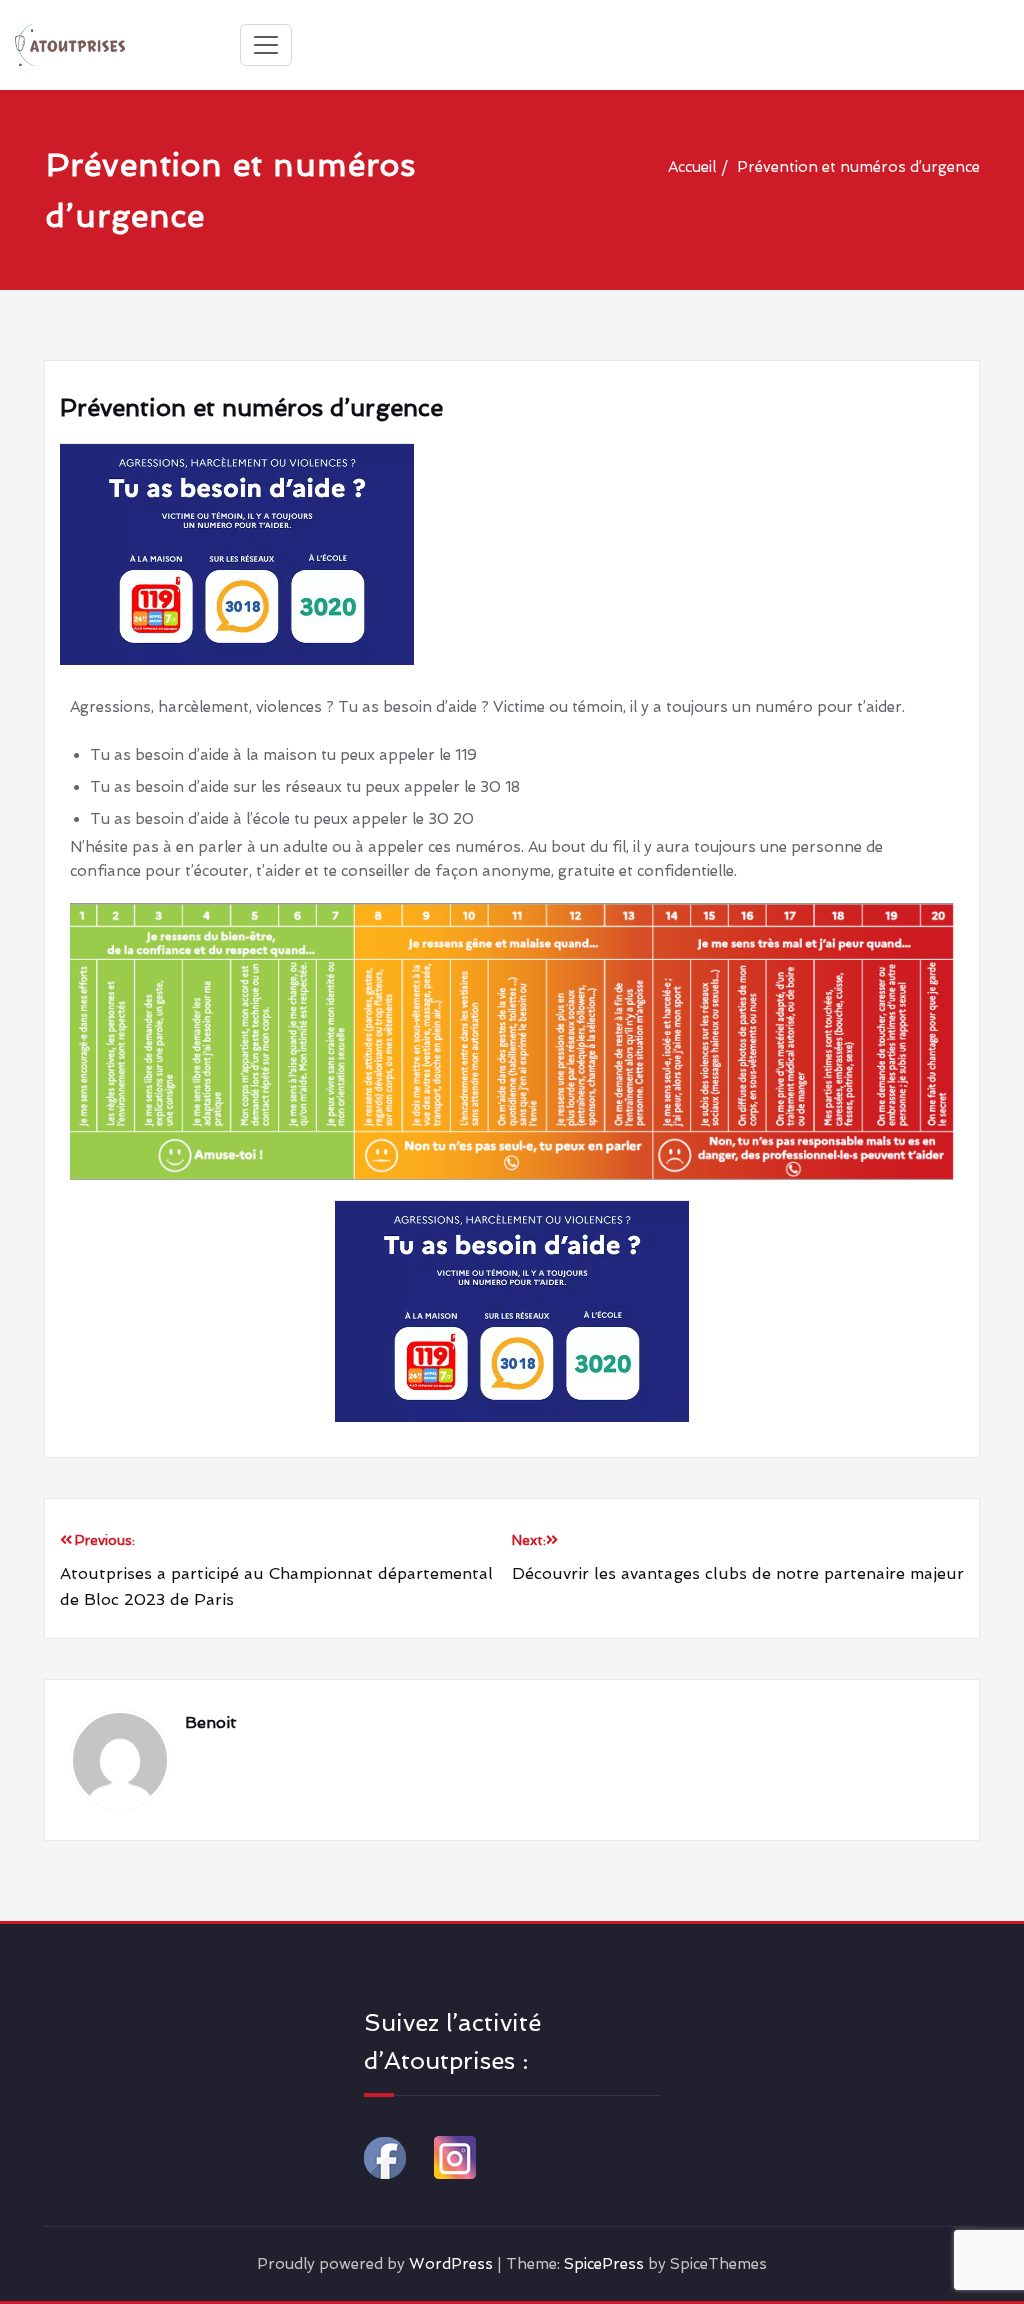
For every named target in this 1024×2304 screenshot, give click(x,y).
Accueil (692, 167)
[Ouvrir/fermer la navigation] (266, 45)
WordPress (451, 2264)
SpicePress (604, 2264)
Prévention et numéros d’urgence (858, 167)
